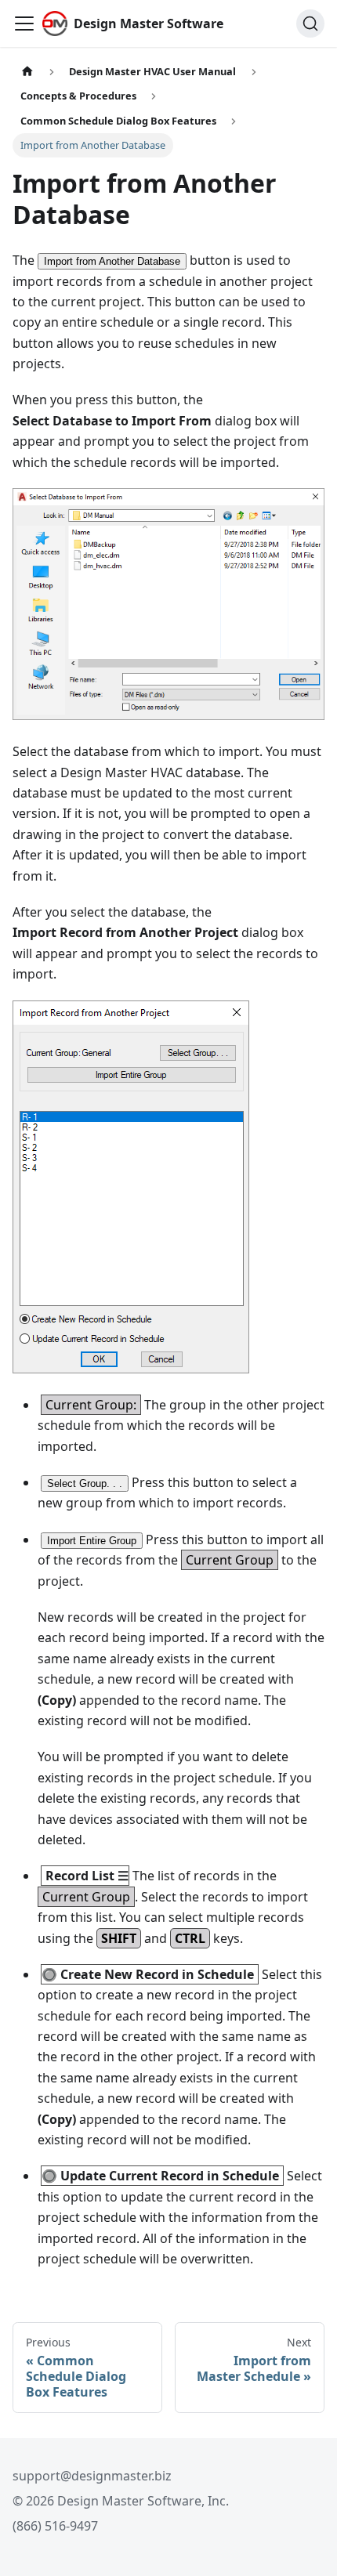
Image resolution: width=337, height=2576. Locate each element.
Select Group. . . (85, 1483)
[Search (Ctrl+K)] (310, 24)
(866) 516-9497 (55, 2526)
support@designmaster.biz (92, 2476)
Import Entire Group (92, 1541)
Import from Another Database (112, 261)
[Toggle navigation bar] (24, 24)
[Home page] (27, 72)
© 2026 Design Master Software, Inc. (121, 2501)
